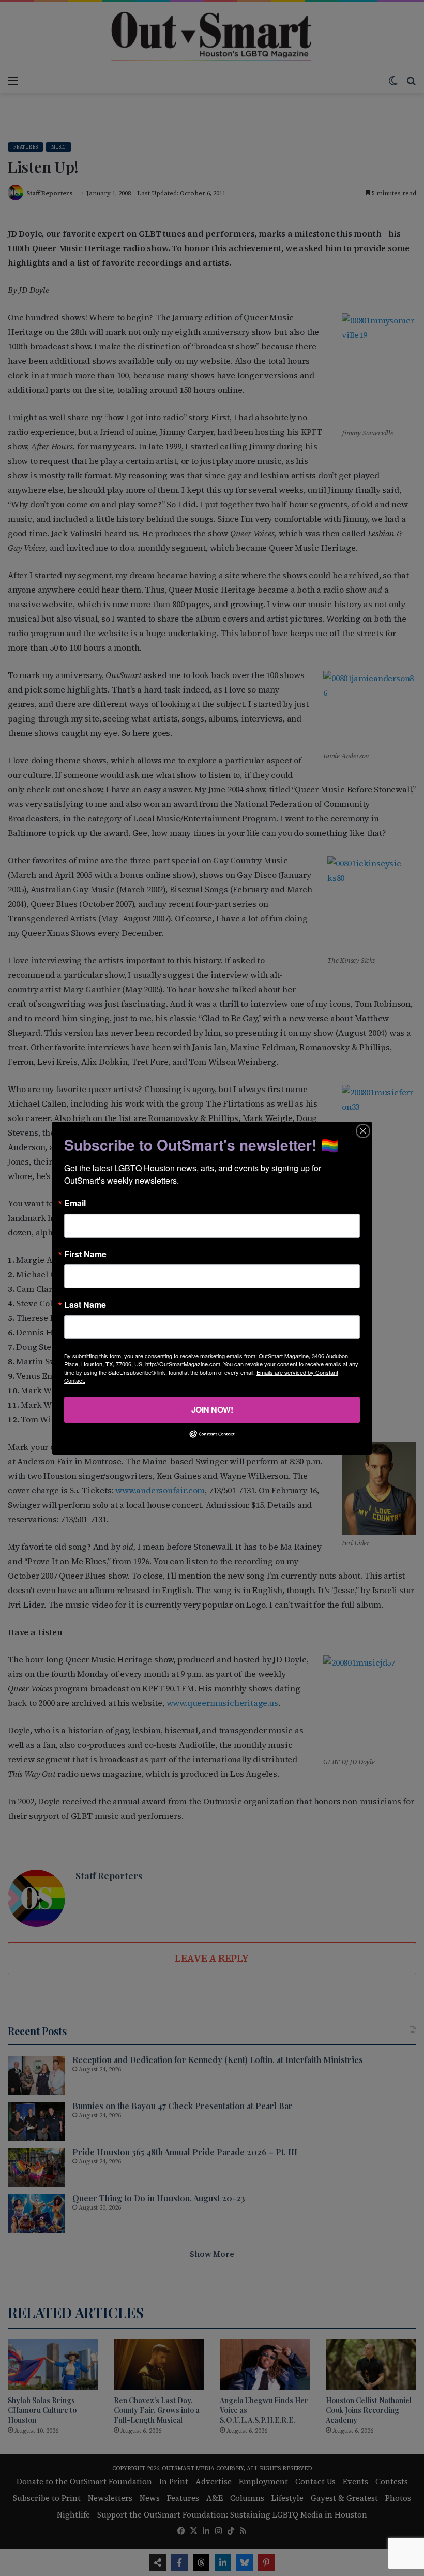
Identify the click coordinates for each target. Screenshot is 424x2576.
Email (75, 1203)
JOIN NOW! (212, 1409)
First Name (85, 1254)
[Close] (363, 1130)
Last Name (85, 1304)
